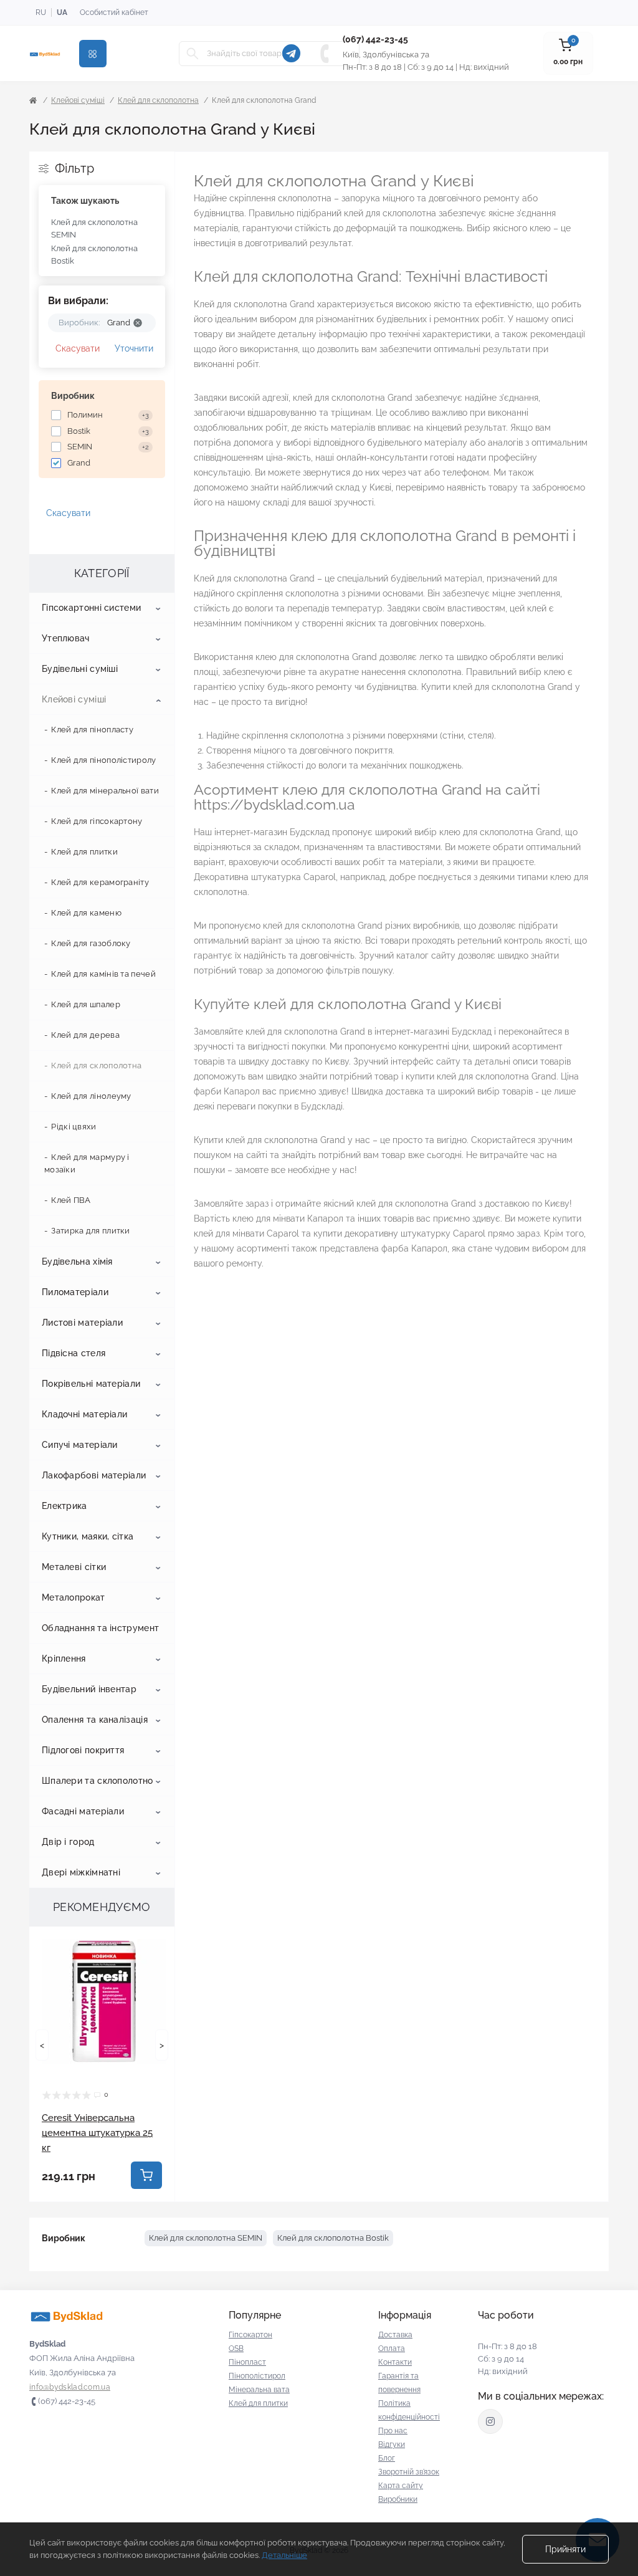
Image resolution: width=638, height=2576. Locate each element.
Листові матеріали (82, 1323)
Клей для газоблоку (91, 943)
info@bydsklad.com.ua (70, 2387)
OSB (236, 2349)
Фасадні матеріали (83, 1811)
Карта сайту (401, 2486)
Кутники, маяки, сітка (88, 1536)
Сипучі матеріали (80, 1445)
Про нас (393, 2431)
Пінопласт (247, 2362)
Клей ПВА (71, 1200)
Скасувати (78, 348)
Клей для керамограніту (100, 882)
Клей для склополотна (158, 100)
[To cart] (146, 2175)
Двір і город (68, 1842)
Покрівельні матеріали (91, 1384)
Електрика (64, 1506)
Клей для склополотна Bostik (94, 255)
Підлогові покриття (83, 1750)
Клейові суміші (78, 100)
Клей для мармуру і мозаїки (87, 1163)
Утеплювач (66, 638)
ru (41, 12)
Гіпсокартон (250, 2335)
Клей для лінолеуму (91, 1096)
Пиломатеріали (75, 1292)
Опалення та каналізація (95, 1720)
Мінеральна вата (259, 2390)
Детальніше (284, 2555)
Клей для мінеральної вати (105, 791)
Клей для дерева (85, 1035)
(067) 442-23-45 (375, 39)
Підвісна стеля (74, 1353)
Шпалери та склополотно (98, 1781)
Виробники (398, 2499)
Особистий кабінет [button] (114, 12)
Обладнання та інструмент (100, 1628)
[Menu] (93, 54)
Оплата (392, 2349)
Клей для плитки (84, 852)
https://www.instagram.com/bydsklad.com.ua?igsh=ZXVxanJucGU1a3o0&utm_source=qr (490, 2421)
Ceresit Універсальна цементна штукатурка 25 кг (97, 2133)
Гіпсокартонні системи (91, 608)
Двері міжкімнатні (81, 1872)
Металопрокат (74, 1597)
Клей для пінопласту (92, 730)
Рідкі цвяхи (74, 1127)
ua (62, 12)
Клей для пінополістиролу (103, 760)
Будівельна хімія (77, 1262)
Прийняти (565, 2549)
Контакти (395, 2362)
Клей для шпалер (86, 1004)
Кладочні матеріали (84, 1414)
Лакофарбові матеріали (94, 1475)
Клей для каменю (86, 913)
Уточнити (134, 348)
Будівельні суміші (80, 669)
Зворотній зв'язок (409, 2472)
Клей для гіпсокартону (97, 821)
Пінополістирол (257, 2376)
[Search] (193, 54)
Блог (387, 2458)
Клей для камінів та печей (103, 974)
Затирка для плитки (90, 1231)
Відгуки (392, 2444)
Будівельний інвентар (89, 1689)
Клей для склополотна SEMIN (94, 228)
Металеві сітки (74, 1567)
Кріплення (64, 1659)
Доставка (395, 2335)
